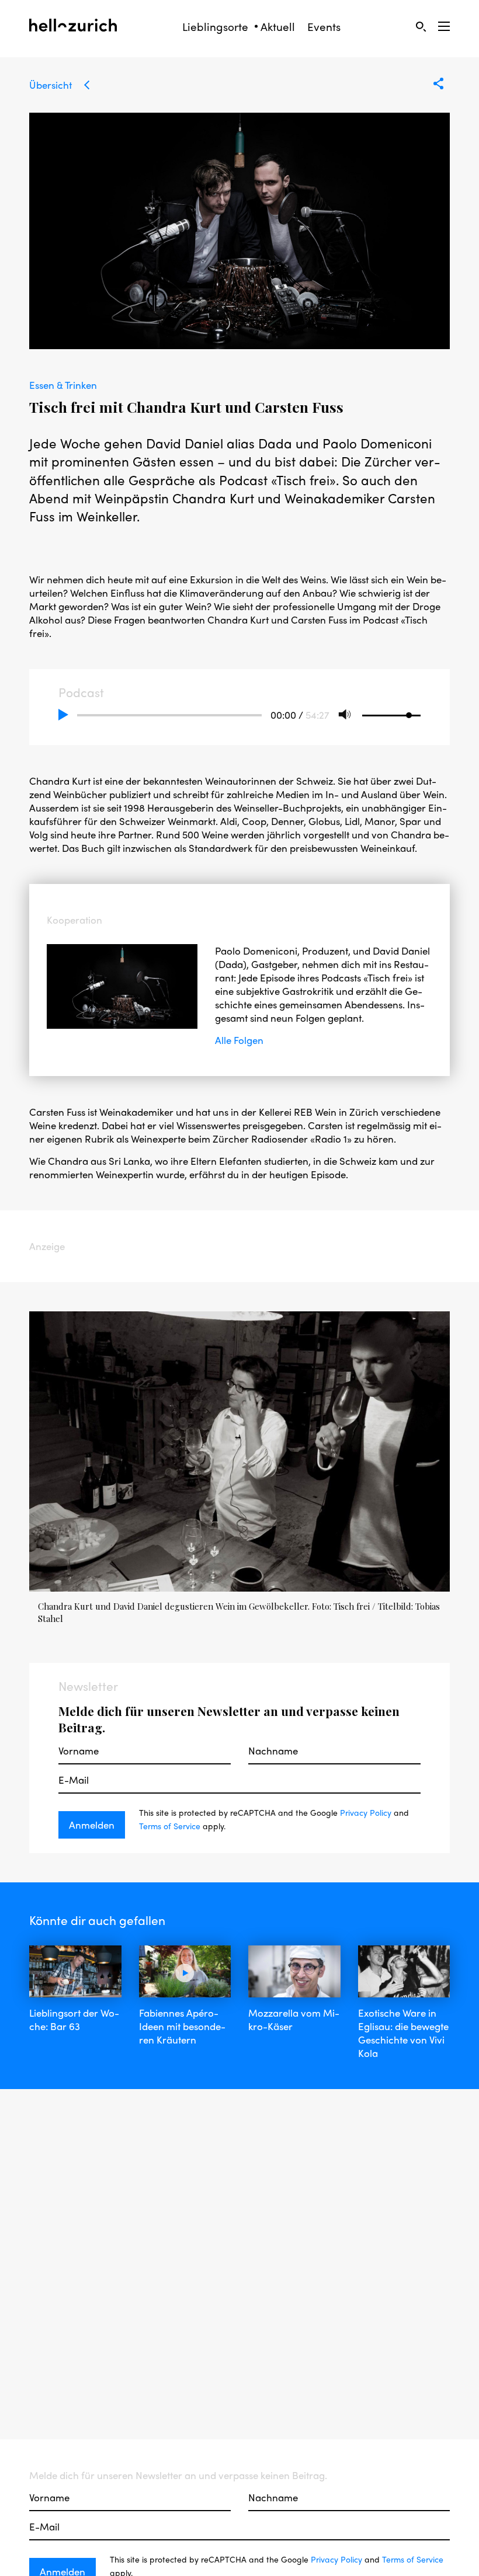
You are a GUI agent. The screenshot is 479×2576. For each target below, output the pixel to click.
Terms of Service (170, 1826)
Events (324, 27)
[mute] (345, 715)
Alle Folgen (239, 1040)
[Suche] (421, 26)
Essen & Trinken (63, 385)
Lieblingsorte (215, 27)
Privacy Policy (366, 1812)
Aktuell (278, 27)
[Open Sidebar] (444, 26)
